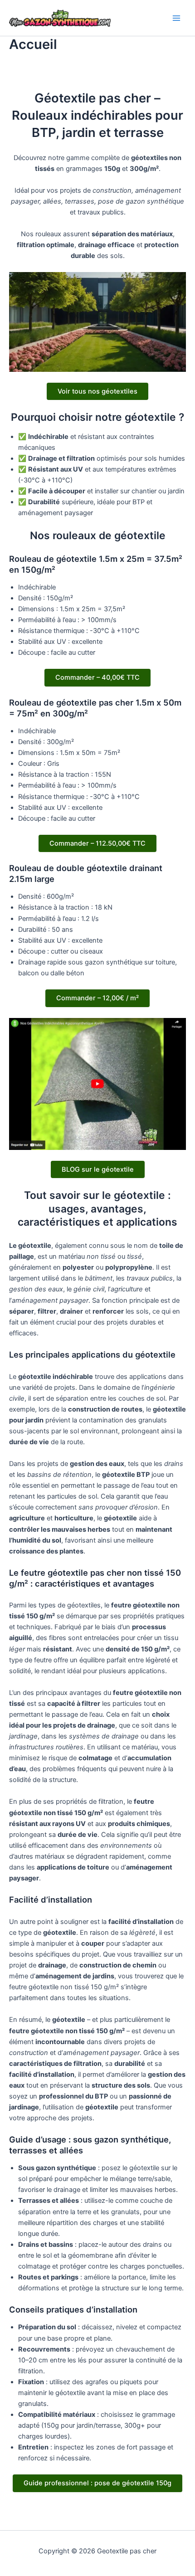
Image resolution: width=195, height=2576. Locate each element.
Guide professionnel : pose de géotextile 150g (97, 2483)
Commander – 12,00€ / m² (97, 998)
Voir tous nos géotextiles (97, 391)
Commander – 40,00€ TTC (97, 677)
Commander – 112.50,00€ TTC (97, 843)
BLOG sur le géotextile (98, 1169)
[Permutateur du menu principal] (176, 18)
